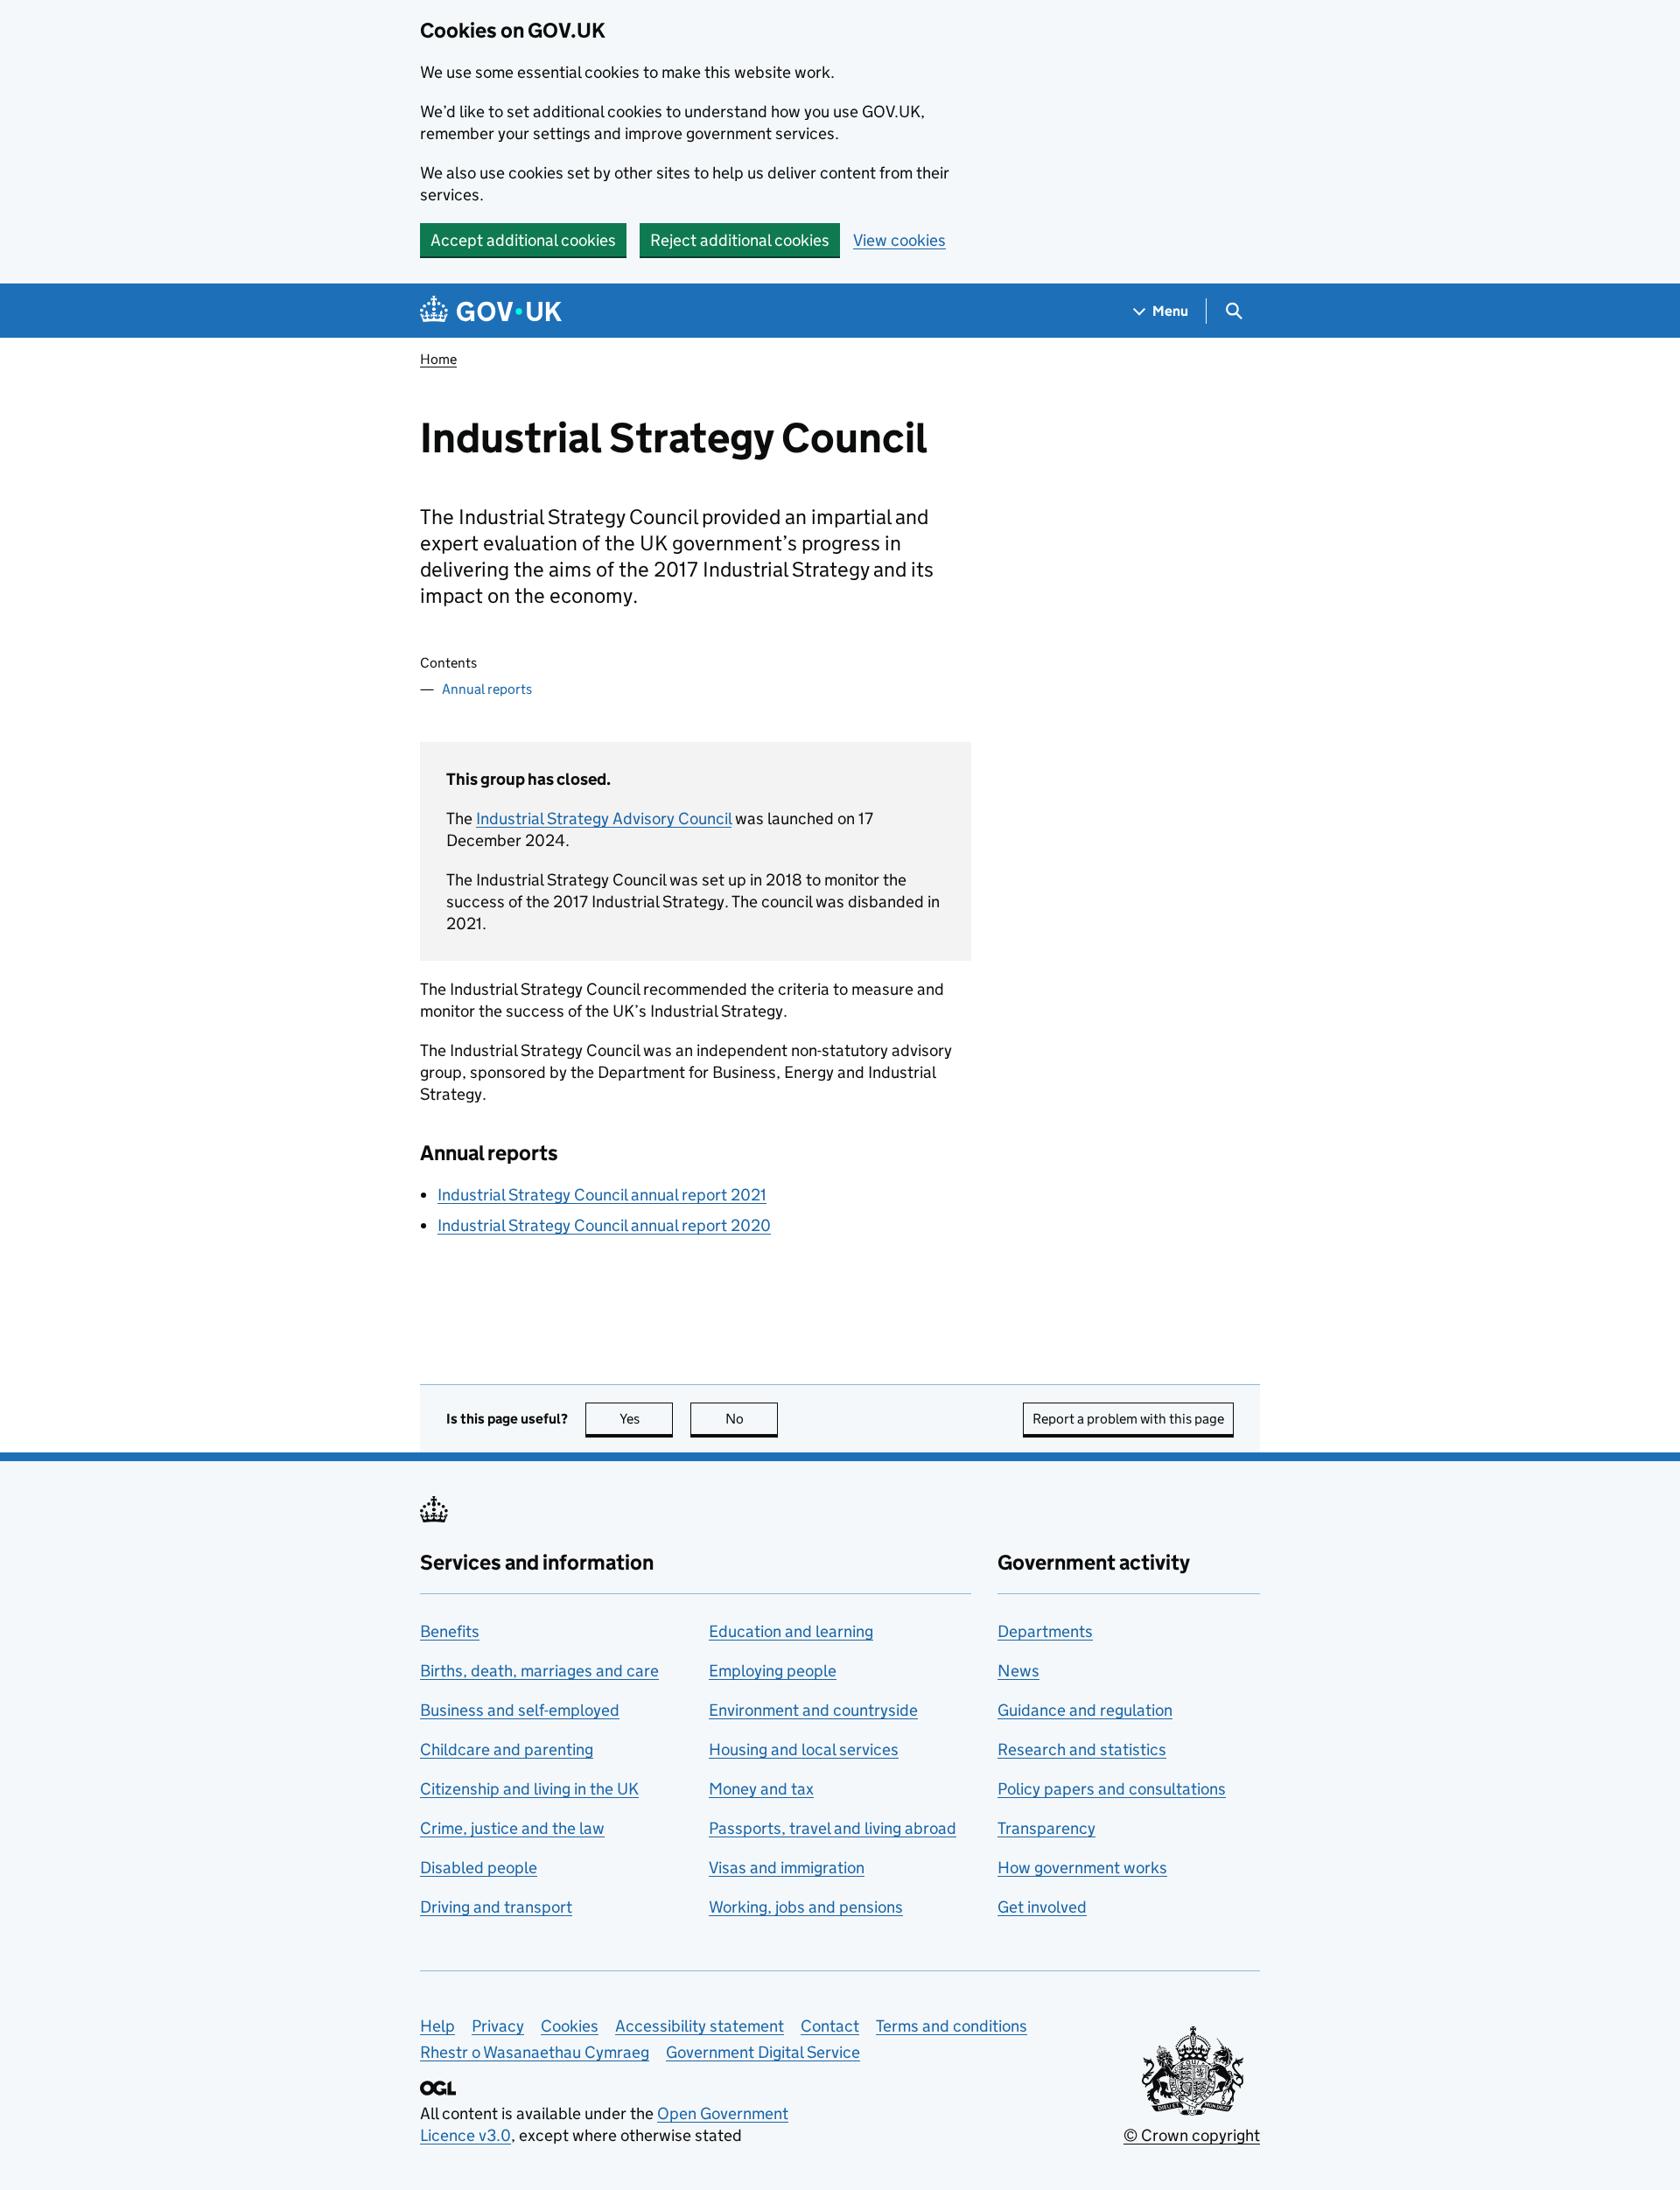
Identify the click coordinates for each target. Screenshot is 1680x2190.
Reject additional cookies (740, 240)
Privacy (498, 2026)
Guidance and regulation (1085, 1710)
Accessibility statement (700, 2026)
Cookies (570, 2026)
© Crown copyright (1192, 2135)
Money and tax (761, 1789)
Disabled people (479, 1868)
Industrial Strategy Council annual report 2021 (602, 1195)
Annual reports (487, 689)
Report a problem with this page (1128, 1419)
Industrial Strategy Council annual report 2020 (604, 1225)
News (1018, 1671)
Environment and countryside (813, 1710)
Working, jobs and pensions (806, 1907)
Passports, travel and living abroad (833, 1828)
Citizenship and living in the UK (529, 1789)
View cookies (899, 240)
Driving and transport (496, 1907)
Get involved (1042, 1907)
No (752, 1419)
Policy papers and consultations (1112, 1789)
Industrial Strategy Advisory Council (604, 819)
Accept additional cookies (523, 240)
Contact (830, 2026)
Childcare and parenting (507, 1749)
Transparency (1046, 1828)
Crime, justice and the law (512, 1828)
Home (438, 359)
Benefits (450, 1631)
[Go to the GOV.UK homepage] (491, 311)
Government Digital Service (763, 2052)
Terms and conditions (952, 2026)
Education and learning (791, 1631)
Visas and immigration (787, 1868)
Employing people (773, 1671)
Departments (1045, 1631)
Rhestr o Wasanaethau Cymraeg (535, 2052)
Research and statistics (1082, 1749)
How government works (1082, 1868)
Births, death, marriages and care (539, 1671)
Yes (646, 1419)
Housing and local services (804, 1749)
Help (437, 2026)
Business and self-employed (520, 1710)
